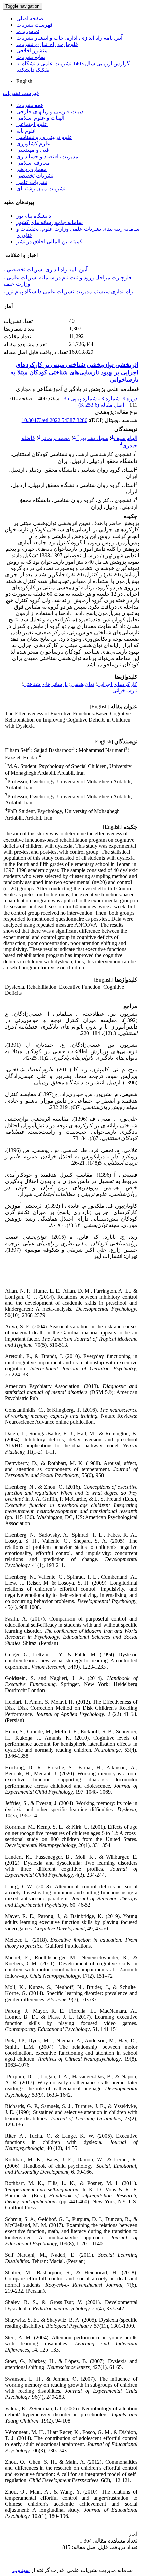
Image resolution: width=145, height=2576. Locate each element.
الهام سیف (125, 438)
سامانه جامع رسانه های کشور (49, 222)
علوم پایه (26, 131)
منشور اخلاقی (32, 51)
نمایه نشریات (31, 57)
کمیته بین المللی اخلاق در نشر (49, 242)
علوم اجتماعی (32, 124)
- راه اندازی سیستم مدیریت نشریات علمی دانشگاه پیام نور (68, 292)
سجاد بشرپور (93, 438)
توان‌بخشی (82, 684)
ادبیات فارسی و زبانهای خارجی (50, 111)
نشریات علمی (32, 182)
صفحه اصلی (30, 18)
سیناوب (21, 2570)
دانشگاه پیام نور (34, 216)
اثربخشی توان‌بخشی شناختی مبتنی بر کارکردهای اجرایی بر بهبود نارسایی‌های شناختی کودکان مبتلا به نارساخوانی (74, 372)
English (24, 81)
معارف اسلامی (33, 163)
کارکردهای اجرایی (117, 684)
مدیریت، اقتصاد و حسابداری (47, 156)
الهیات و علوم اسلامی (40, 118)
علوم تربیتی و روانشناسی (44, 137)
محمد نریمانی (55, 438)
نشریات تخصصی (35, 176)
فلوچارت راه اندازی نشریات (47, 44)
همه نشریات (30, 105)
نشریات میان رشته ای (41, 188)
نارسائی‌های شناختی (45, 684)
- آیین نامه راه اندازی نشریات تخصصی (46, 270)
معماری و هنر (31, 169)
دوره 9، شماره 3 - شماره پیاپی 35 (100, 398)
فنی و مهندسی (33, 150)
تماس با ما (28, 31)
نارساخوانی (125, 691)
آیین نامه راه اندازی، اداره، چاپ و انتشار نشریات (69, 38)
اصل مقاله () (102, 405)
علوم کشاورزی (33, 144)
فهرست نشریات (34, 25)
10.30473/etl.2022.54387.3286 (54, 420)
